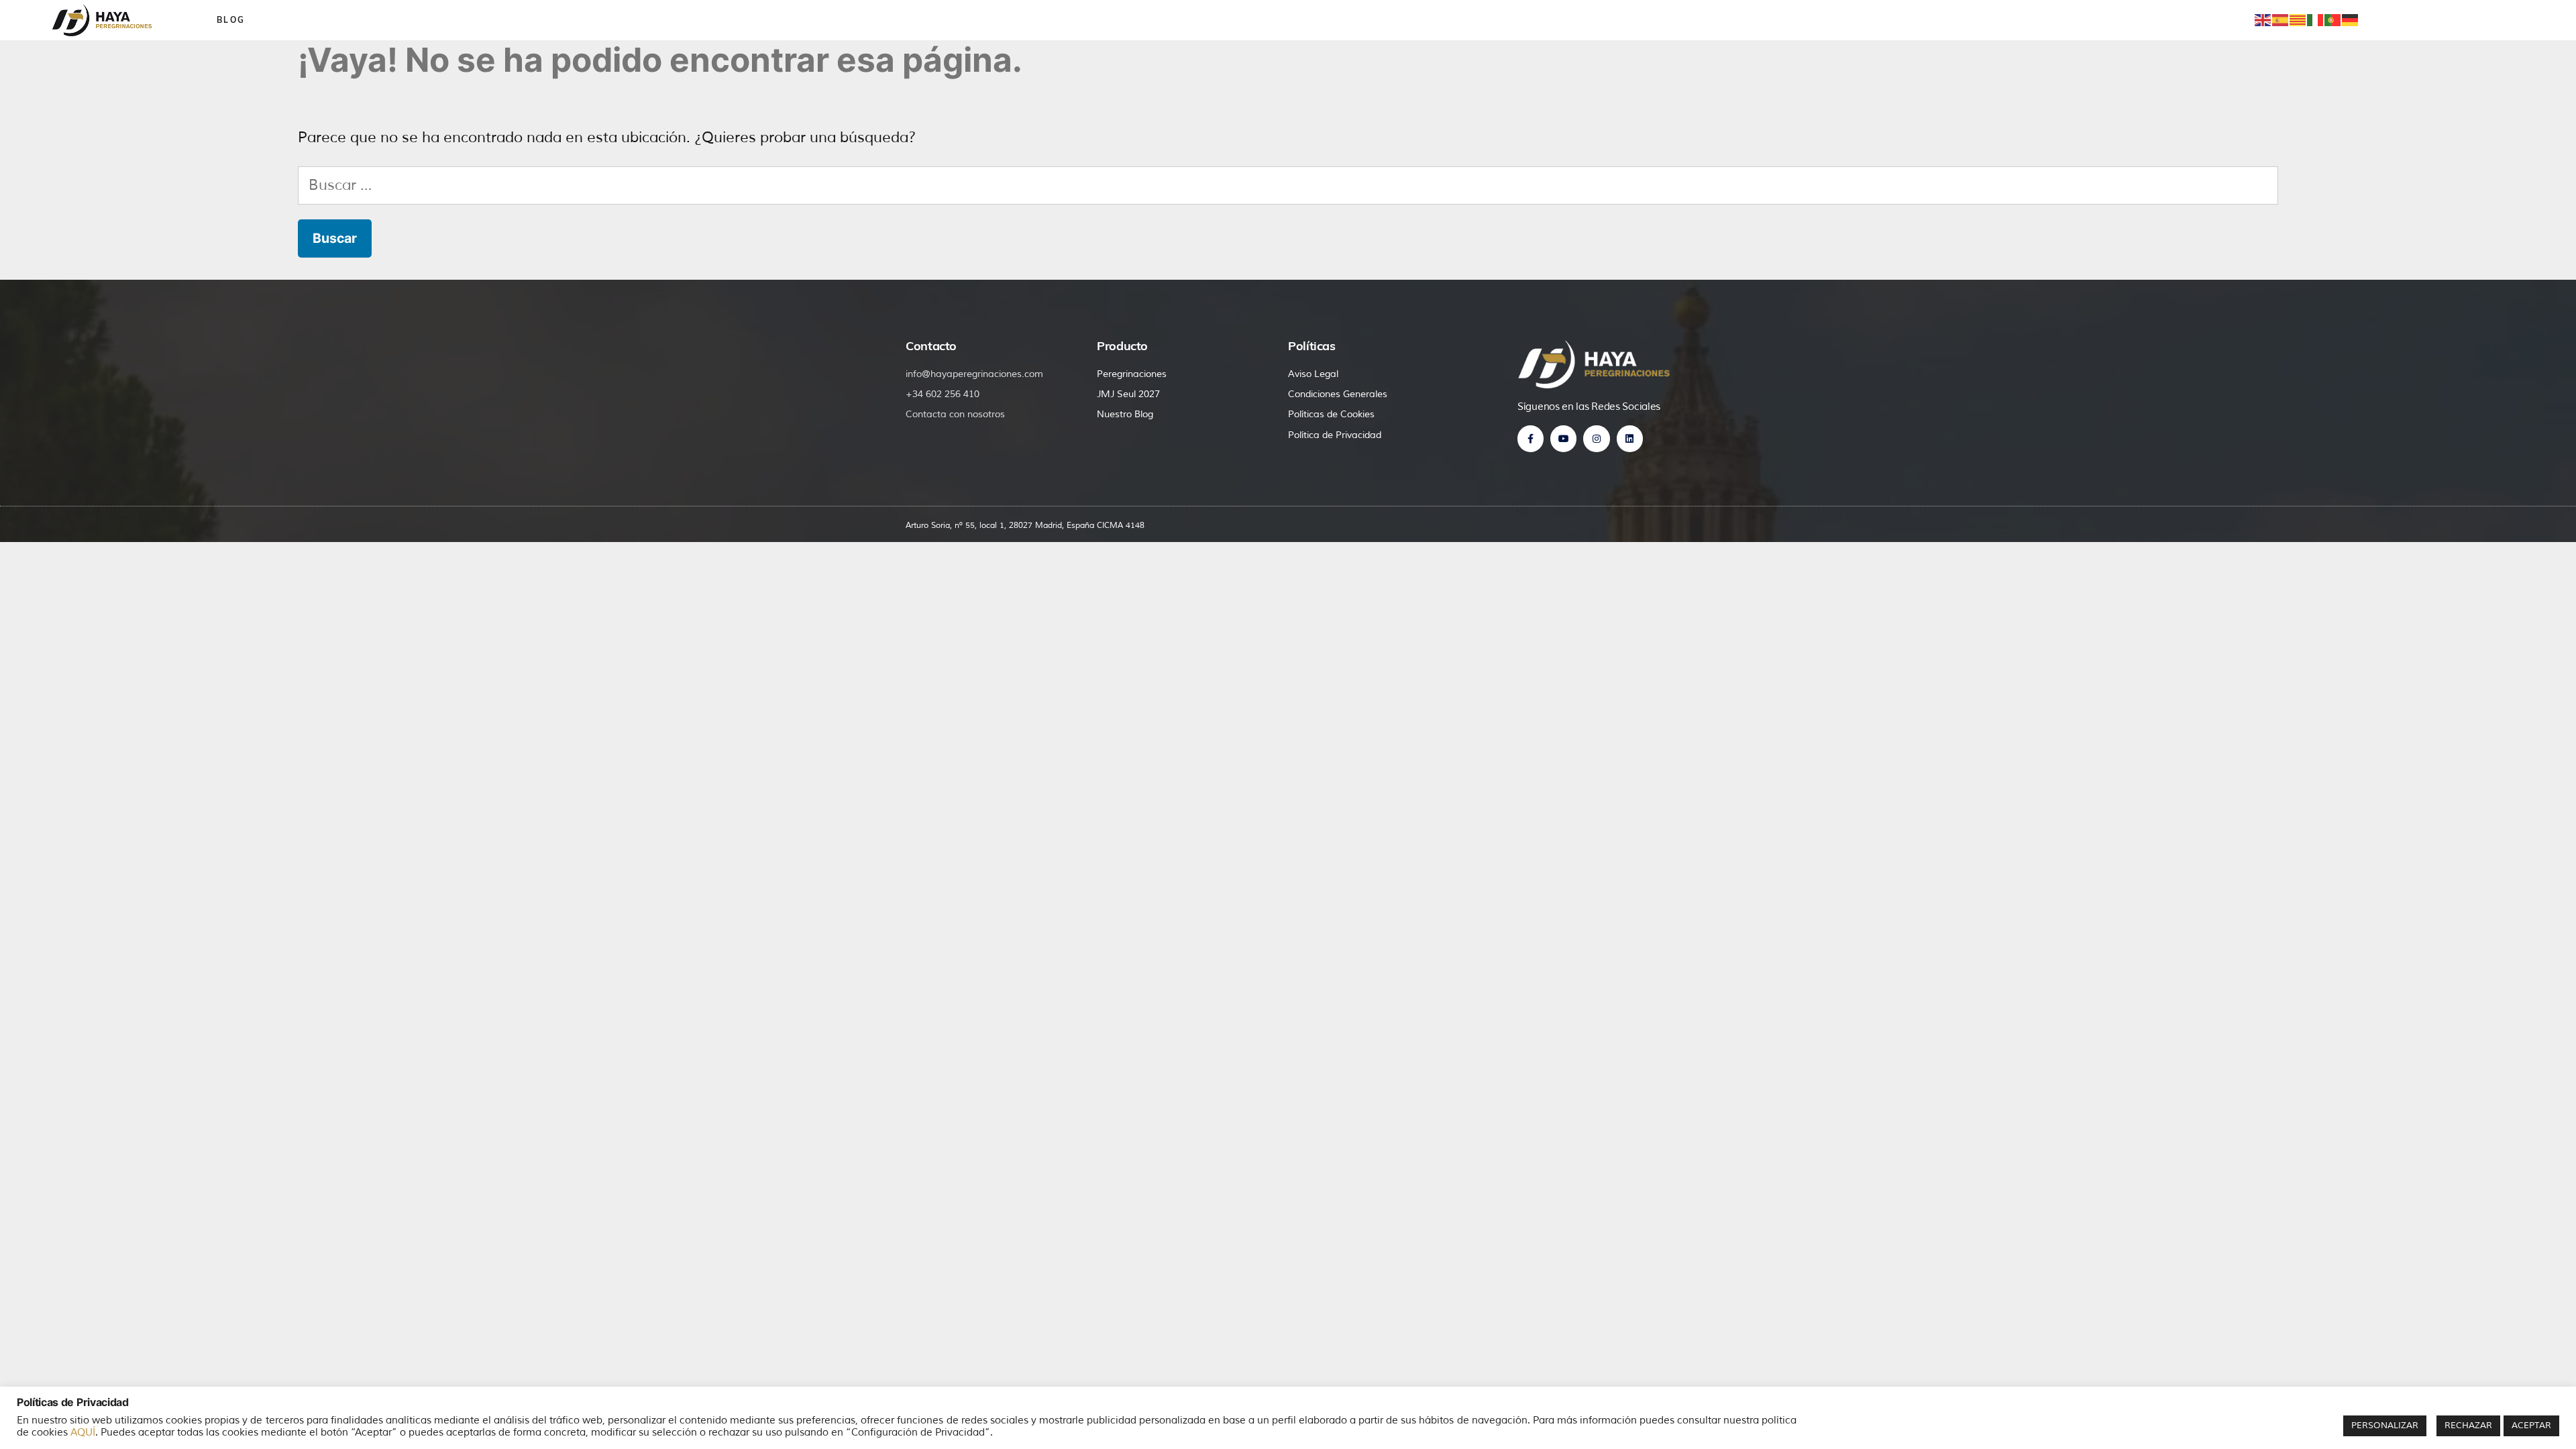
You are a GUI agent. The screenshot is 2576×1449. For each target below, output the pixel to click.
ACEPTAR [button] (2531, 1426)
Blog (231, 20)
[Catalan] (2298, 19)
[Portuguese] (2333, 19)
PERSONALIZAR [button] (2385, 1426)
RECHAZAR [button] (2468, 1426)
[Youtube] (1563, 438)
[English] (2263, 19)
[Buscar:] (1288, 185)
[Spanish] (2281, 19)
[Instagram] (1596, 438)
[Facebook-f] (1531, 438)
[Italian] (2316, 19)
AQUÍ (83, 1432)
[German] (2351, 19)
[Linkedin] (1630, 438)
